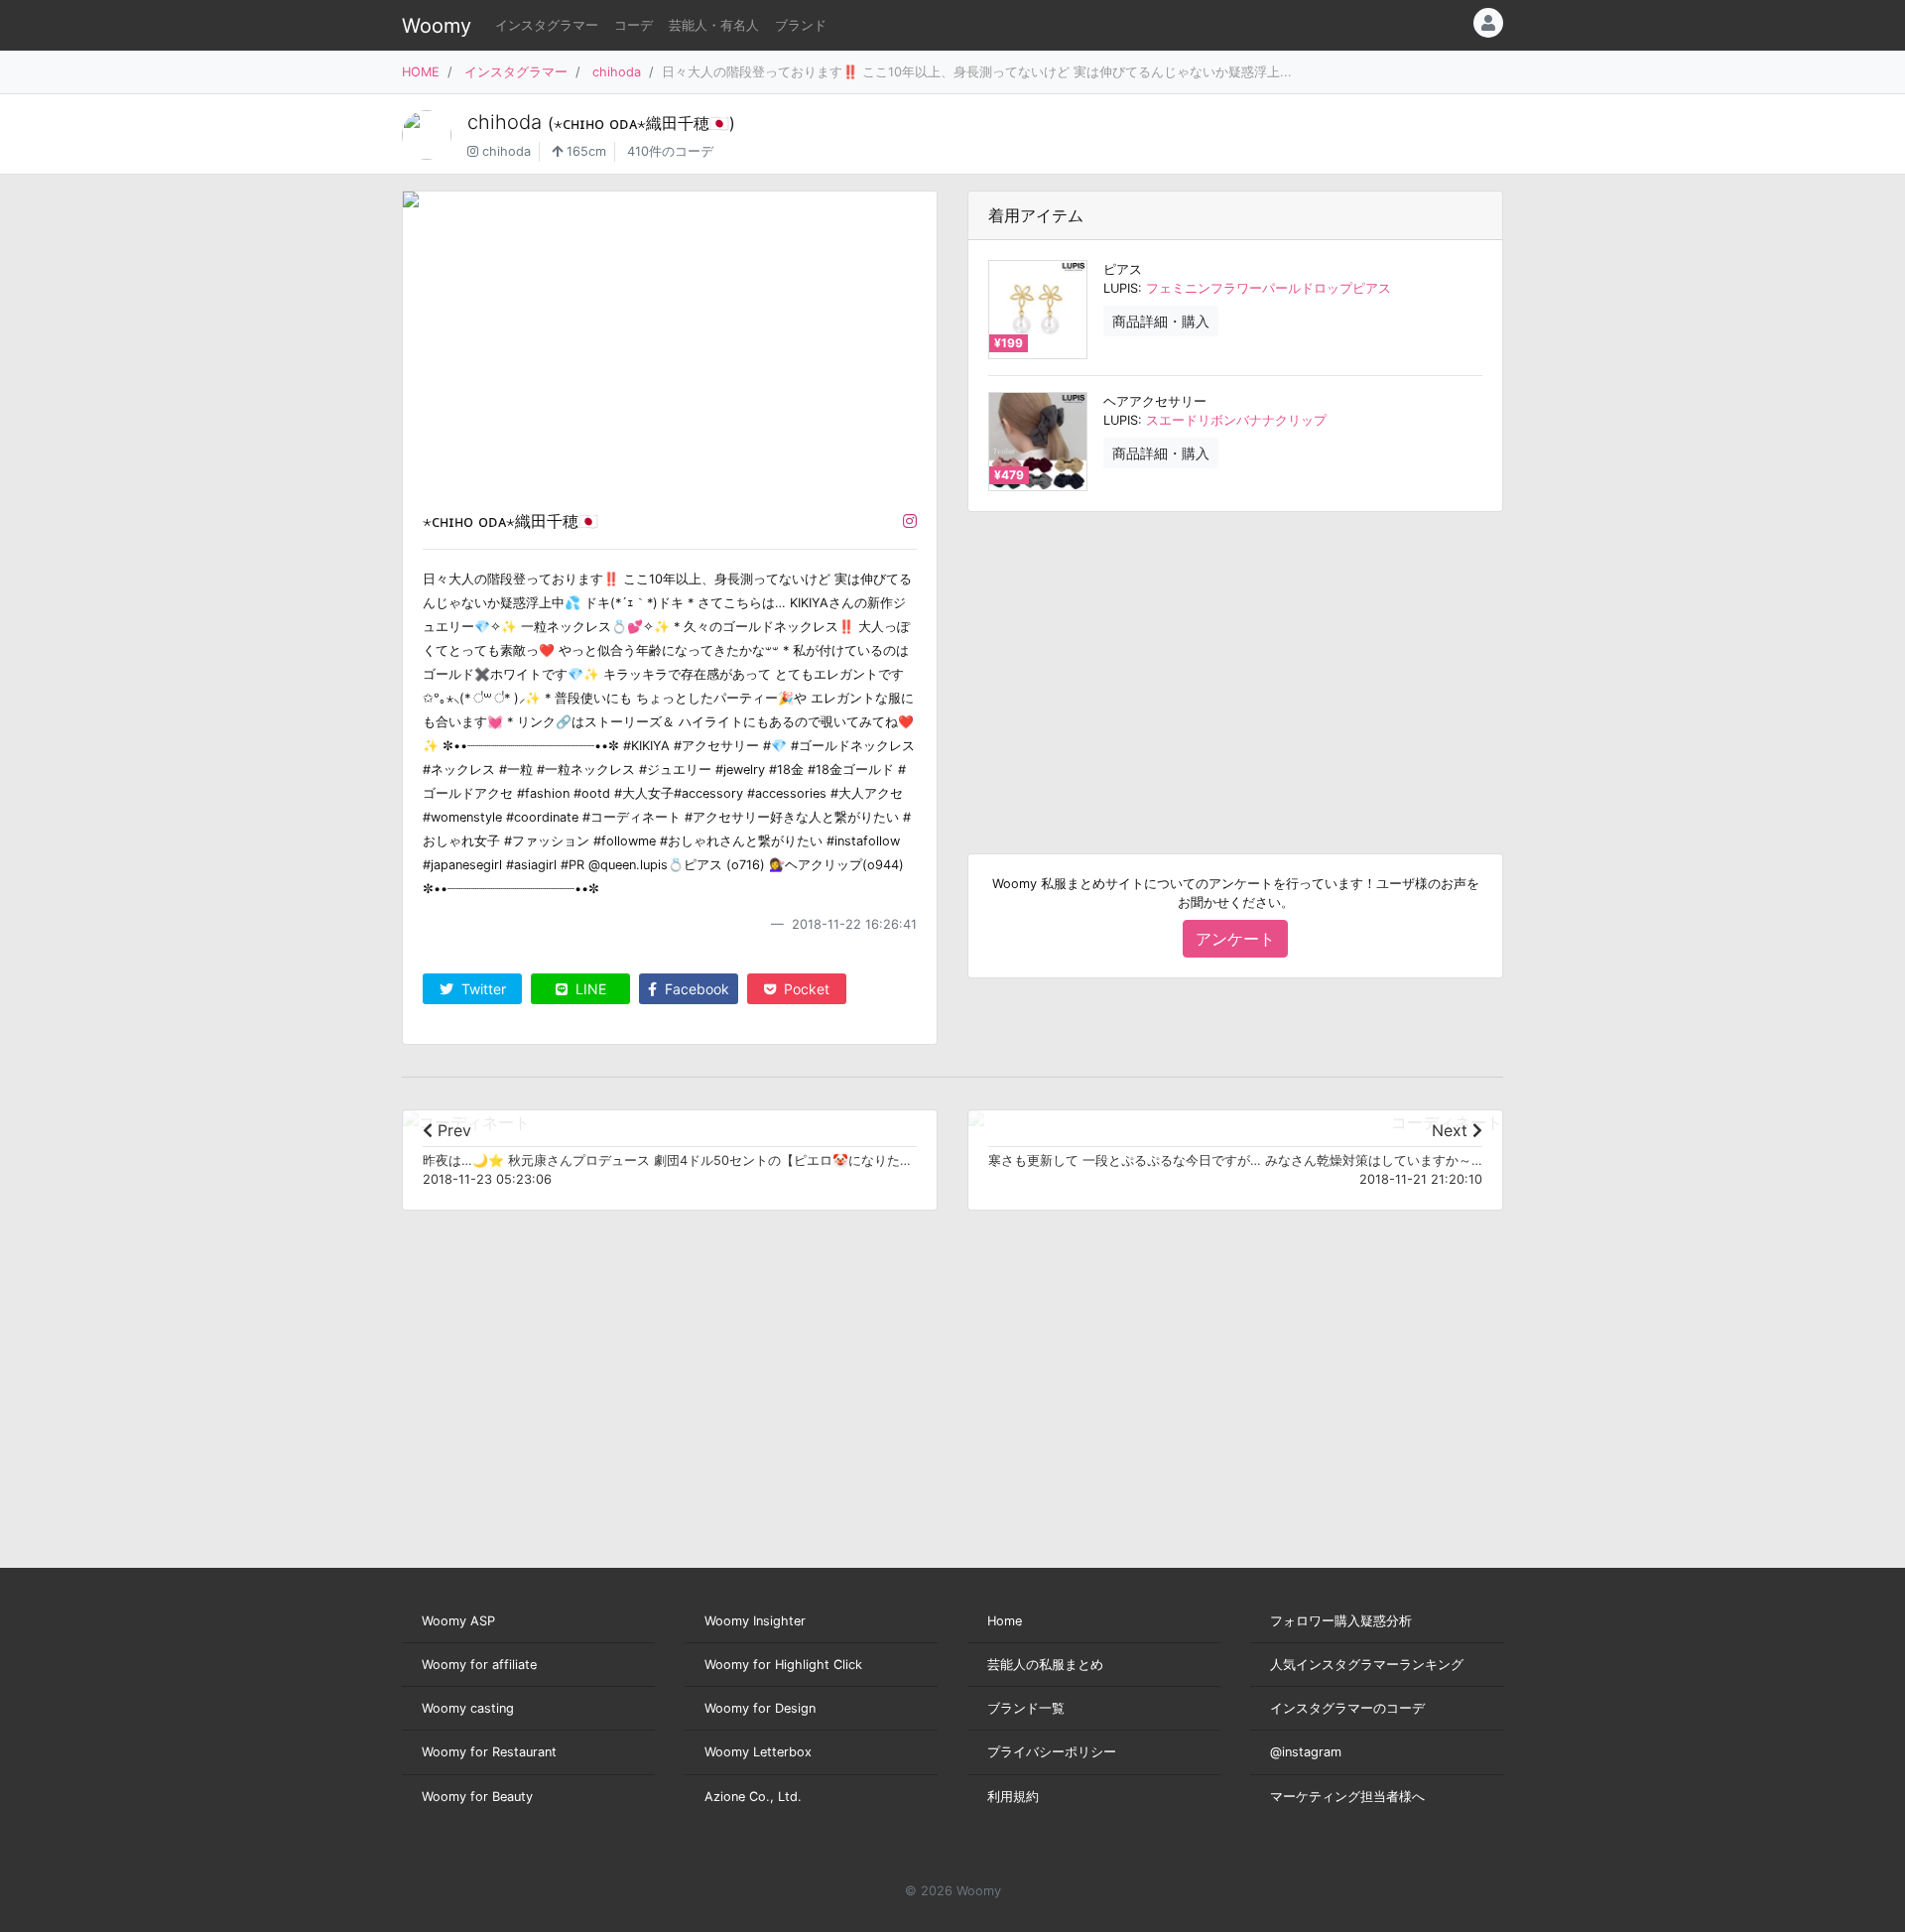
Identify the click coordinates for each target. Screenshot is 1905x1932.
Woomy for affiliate (479, 1665)
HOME (421, 72)
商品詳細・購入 (1161, 321)
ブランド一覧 (1026, 1708)
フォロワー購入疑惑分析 (1341, 1621)
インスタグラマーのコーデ (1347, 1708)
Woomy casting (468, 1708)
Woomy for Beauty (477, 1797)
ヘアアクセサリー (1155, 401)
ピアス (1123, 269)
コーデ (634, 25)
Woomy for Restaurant (489, 1752)
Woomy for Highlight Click (783, 1665)
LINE (589, 989)
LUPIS (1121, 288)
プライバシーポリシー (1052, 1752)
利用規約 (1013, 1797)
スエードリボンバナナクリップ (1236, 420)
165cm (584, 151)
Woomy (437, 26)
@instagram (1306, 1752)
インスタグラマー (547, 25)
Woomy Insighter (755, 1621)
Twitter (482, 989)
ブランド (801, 25)
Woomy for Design (760, 1708)
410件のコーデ (670, 151)
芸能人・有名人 (714, 25)
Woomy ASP (458, 1621)
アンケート (1235, 939)
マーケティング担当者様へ (1347, 1797)
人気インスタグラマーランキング (1367, 1665)
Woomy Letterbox (758, 1752)
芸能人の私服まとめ (1045, 1665)
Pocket (805, 989)
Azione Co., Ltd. (753, 1797)
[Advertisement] (1235, 667)
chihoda (617, 72)
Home (1005, 1621)
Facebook (695, 989)
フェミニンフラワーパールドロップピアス (1269, 288)
